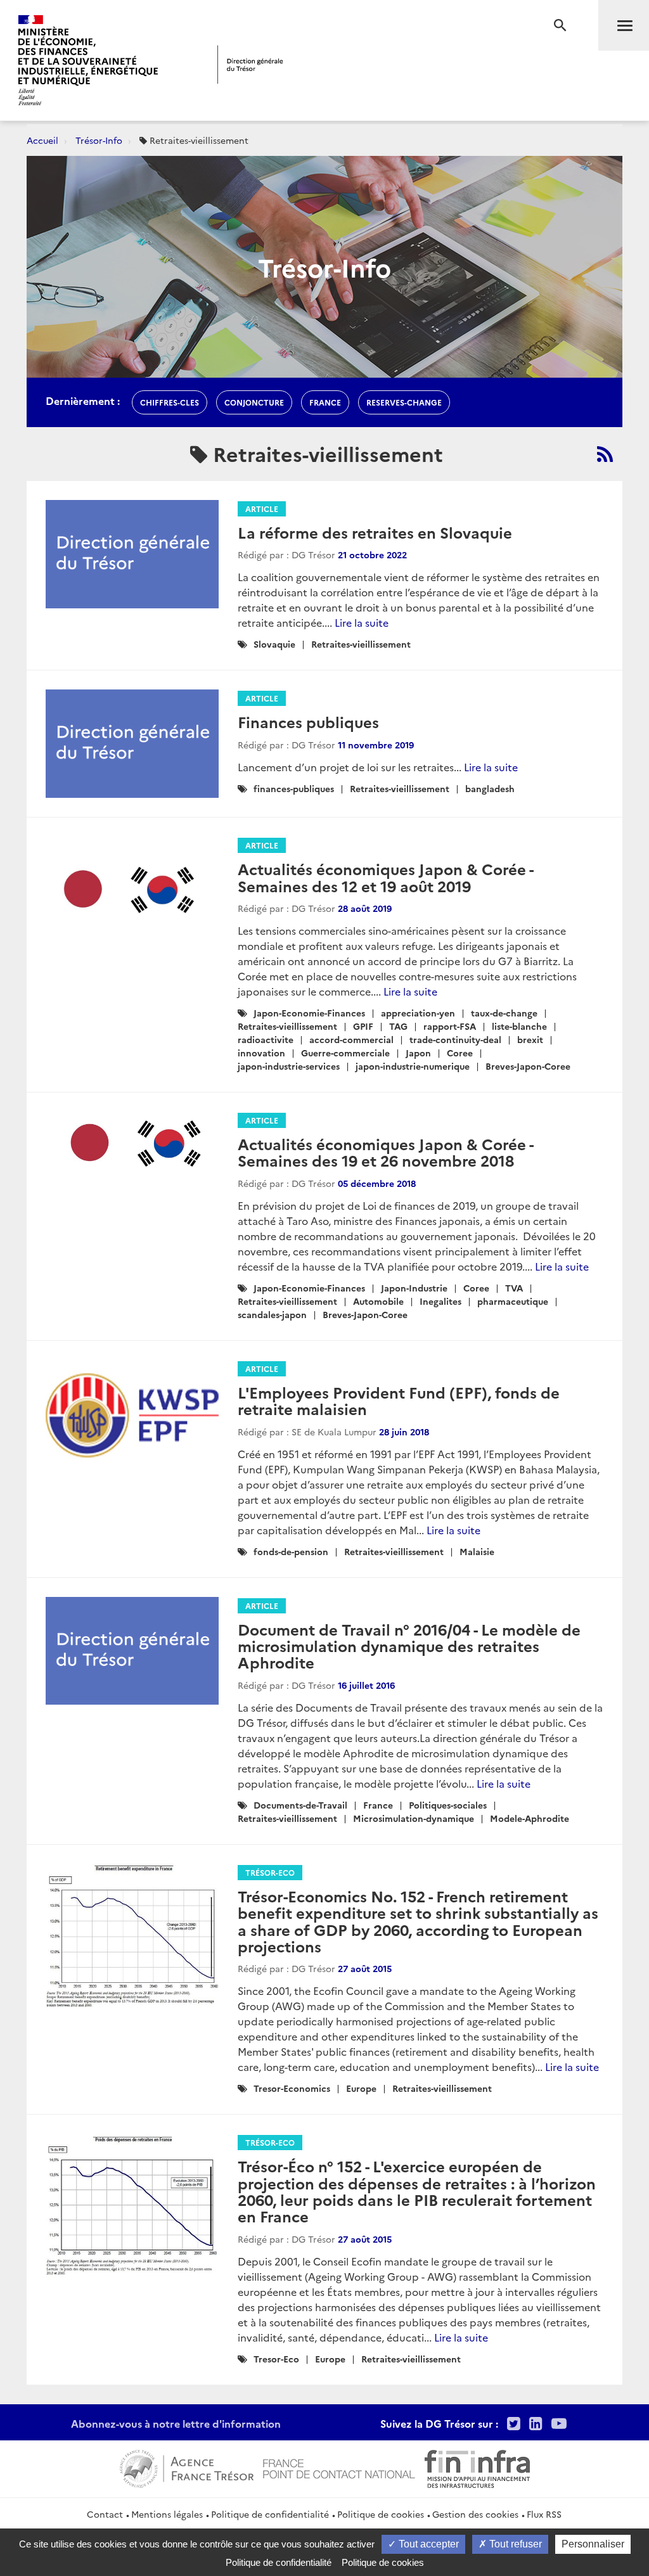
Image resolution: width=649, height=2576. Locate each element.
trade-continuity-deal (455, 1039)
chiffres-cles (170, 402)
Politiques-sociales (448, 1805)
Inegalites (440, 1301)
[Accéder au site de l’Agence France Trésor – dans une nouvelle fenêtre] (187, 2467)
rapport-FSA (450, 1026)
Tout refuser (514, 2544)
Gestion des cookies (475, 2514)
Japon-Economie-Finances (309, 1013)
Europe (361, 2088)
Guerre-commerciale (345, 1053)
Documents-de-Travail (300, 1805)
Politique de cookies (381, 2514)
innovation (261, 1053)
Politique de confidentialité (270, 2514)
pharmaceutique (513, 1301)
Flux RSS (544, 2514)
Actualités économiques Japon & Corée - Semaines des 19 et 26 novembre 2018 (385, 1152)
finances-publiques (294, 788)
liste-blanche (519, 1026)
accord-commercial (351, 1039)
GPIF (363, 1026)
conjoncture (254, 402)
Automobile (378, 1301)
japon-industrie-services (289, 1066)
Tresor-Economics (292, 2088)
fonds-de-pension (291, 1551)
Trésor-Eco (270, 1872)
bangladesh (490, 788)
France (378, 1805)
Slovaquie (274, 644)
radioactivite (266, 1039)
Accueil (42, 140)
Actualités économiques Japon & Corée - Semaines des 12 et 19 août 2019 (385, 877)
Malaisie (477, 1551)
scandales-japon (272, 1314)
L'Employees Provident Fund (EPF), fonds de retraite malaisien (399, 1400)
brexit (530, 1039)
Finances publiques (308, 721)
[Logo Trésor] (250, 64)
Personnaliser (593, 2544)
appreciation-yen (418, 1013)
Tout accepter (427, 2544)
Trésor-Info (99, 140)
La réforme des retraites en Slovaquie (375, 532)
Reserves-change (404, 402)
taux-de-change (504, 1013)
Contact (105, 2514)
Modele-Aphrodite (530, 1818)
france (325, 402)
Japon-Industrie (414, 1288)
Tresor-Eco (276, 2359)
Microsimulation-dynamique (414, 1818)
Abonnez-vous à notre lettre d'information (176, 2423)
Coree (460, 1053)
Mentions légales (167, 2514)
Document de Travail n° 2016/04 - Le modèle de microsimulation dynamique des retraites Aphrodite (409, 1646)
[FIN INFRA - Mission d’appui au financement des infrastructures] (477, 2467)
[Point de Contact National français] (339, 2467)
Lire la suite (362, 622)
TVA (514, 1288)
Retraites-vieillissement (361, 644)
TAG (398, 1026)
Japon (418, 1053)
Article (262, 509)
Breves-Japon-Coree (528, 1066)
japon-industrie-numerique (413, 1066)
